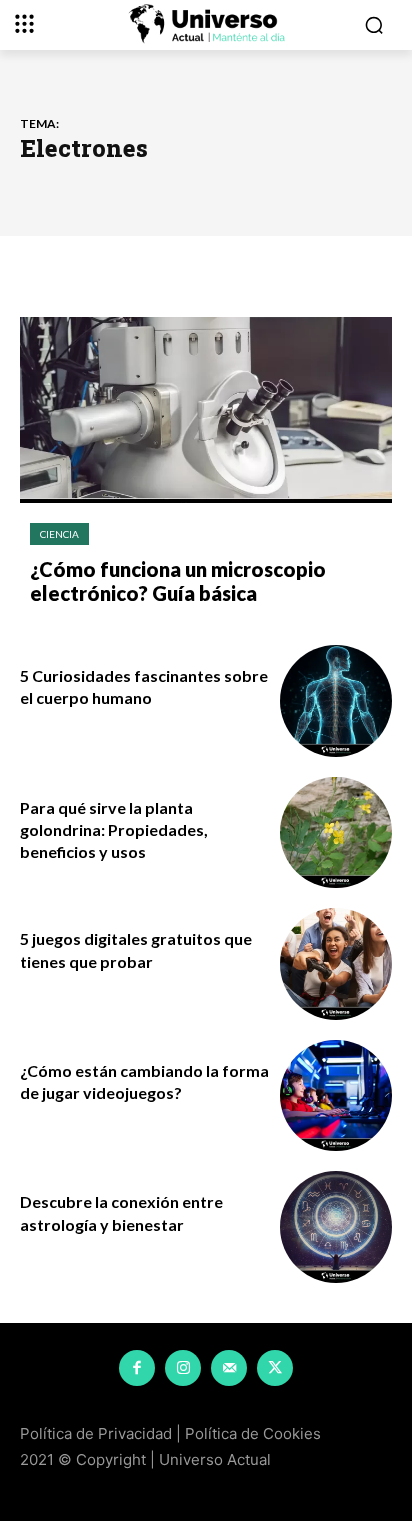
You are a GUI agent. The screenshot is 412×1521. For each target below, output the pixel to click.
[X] (275, 1368)
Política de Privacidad (96, 1433)
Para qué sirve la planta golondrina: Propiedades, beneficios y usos (114, 830)
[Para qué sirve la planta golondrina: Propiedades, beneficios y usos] (336, 833)
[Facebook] (137, 1368)
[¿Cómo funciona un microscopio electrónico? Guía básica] (206, 410)
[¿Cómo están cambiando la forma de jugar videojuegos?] (336, 1096)
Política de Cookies (253, 1433)
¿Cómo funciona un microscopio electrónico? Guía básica (178, 581)
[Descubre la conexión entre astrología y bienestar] (336, 1227)
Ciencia (59, 534)
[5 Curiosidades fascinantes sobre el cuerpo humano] (336, 701)
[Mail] (229, 1368)
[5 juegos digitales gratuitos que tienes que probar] (336, 964)
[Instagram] (183, 1368)
